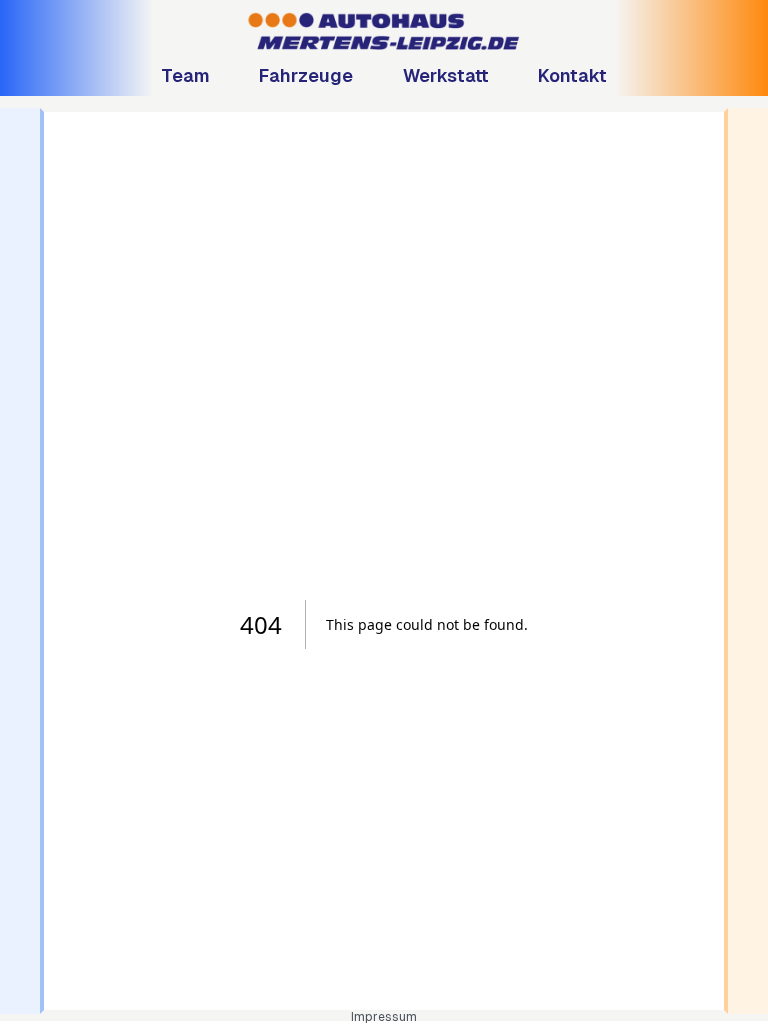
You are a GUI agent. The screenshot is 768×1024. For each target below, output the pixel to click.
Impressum (384, 1017)
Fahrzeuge (306, 75)
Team (185, 75)
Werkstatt (446, 75)
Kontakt (572, 75)
